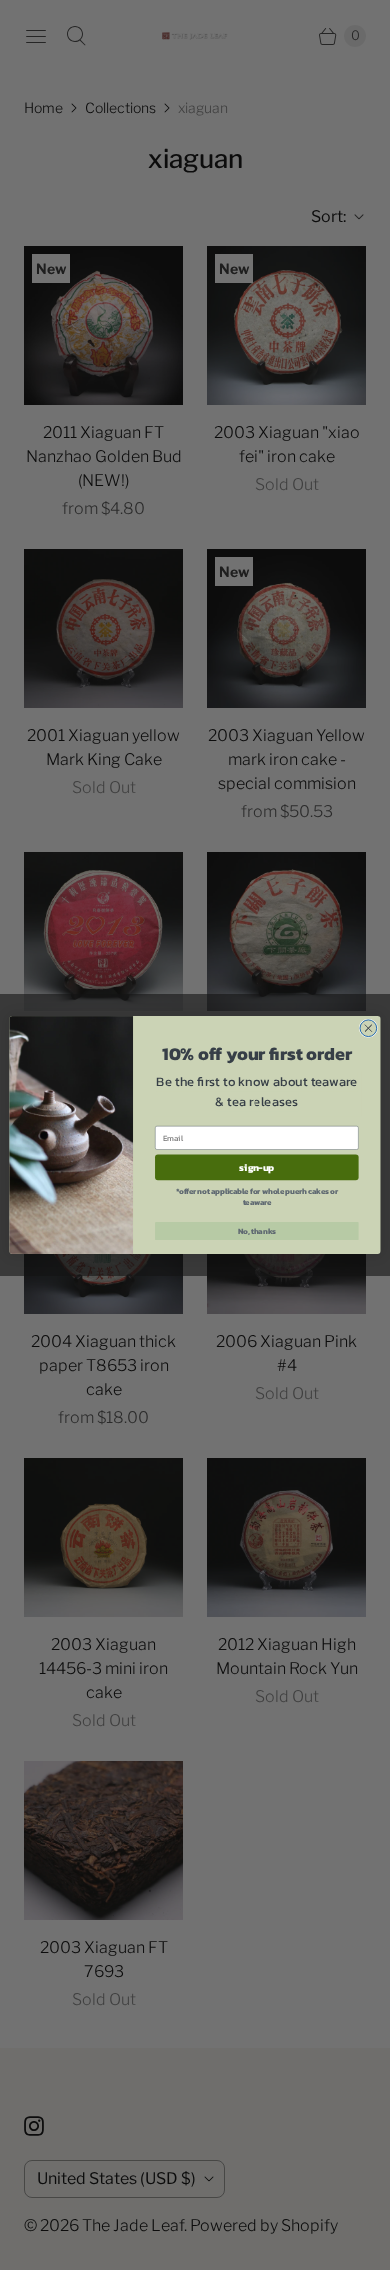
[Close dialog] (368, 1028)
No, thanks (257, 1230)
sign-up (256, 1167)
